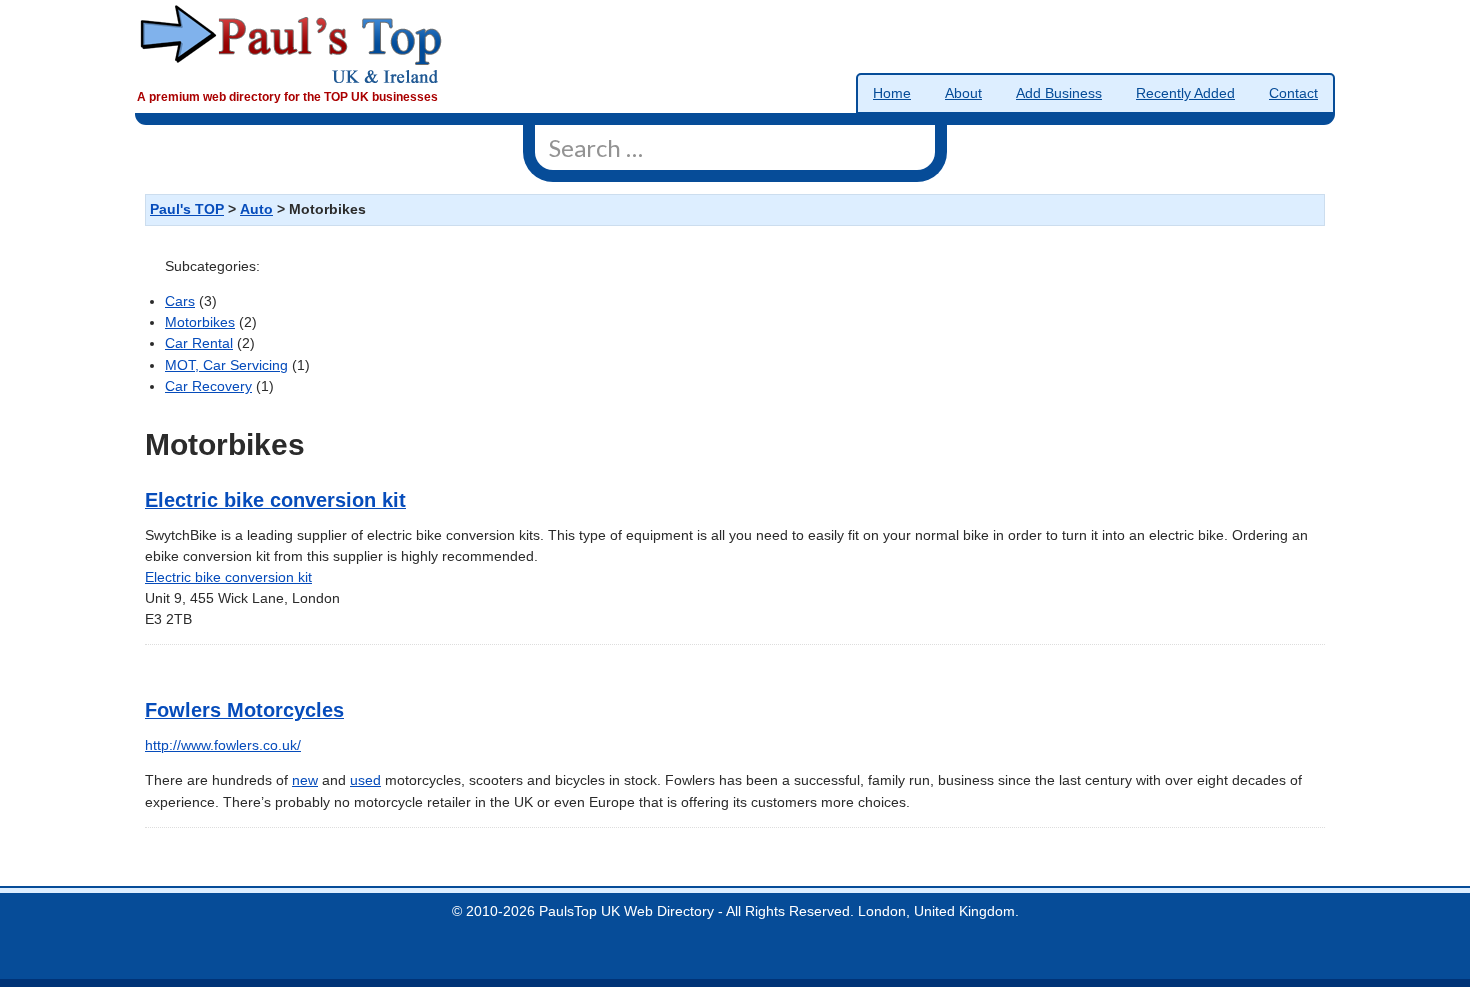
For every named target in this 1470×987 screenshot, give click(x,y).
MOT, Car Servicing (226, 365)
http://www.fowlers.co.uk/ (223, 745)
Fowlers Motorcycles (244, 710)
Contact (1293, 93)
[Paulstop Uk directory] (291, 44)
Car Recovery (208, 386)
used (365, 780)
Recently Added (1185, 93)
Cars (180, 301)
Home (892, 93)
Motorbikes (200, 322)
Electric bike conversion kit (275, 500)
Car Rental (199, 343)
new (305, 780)
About (963, 93)
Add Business (1059, 93)
